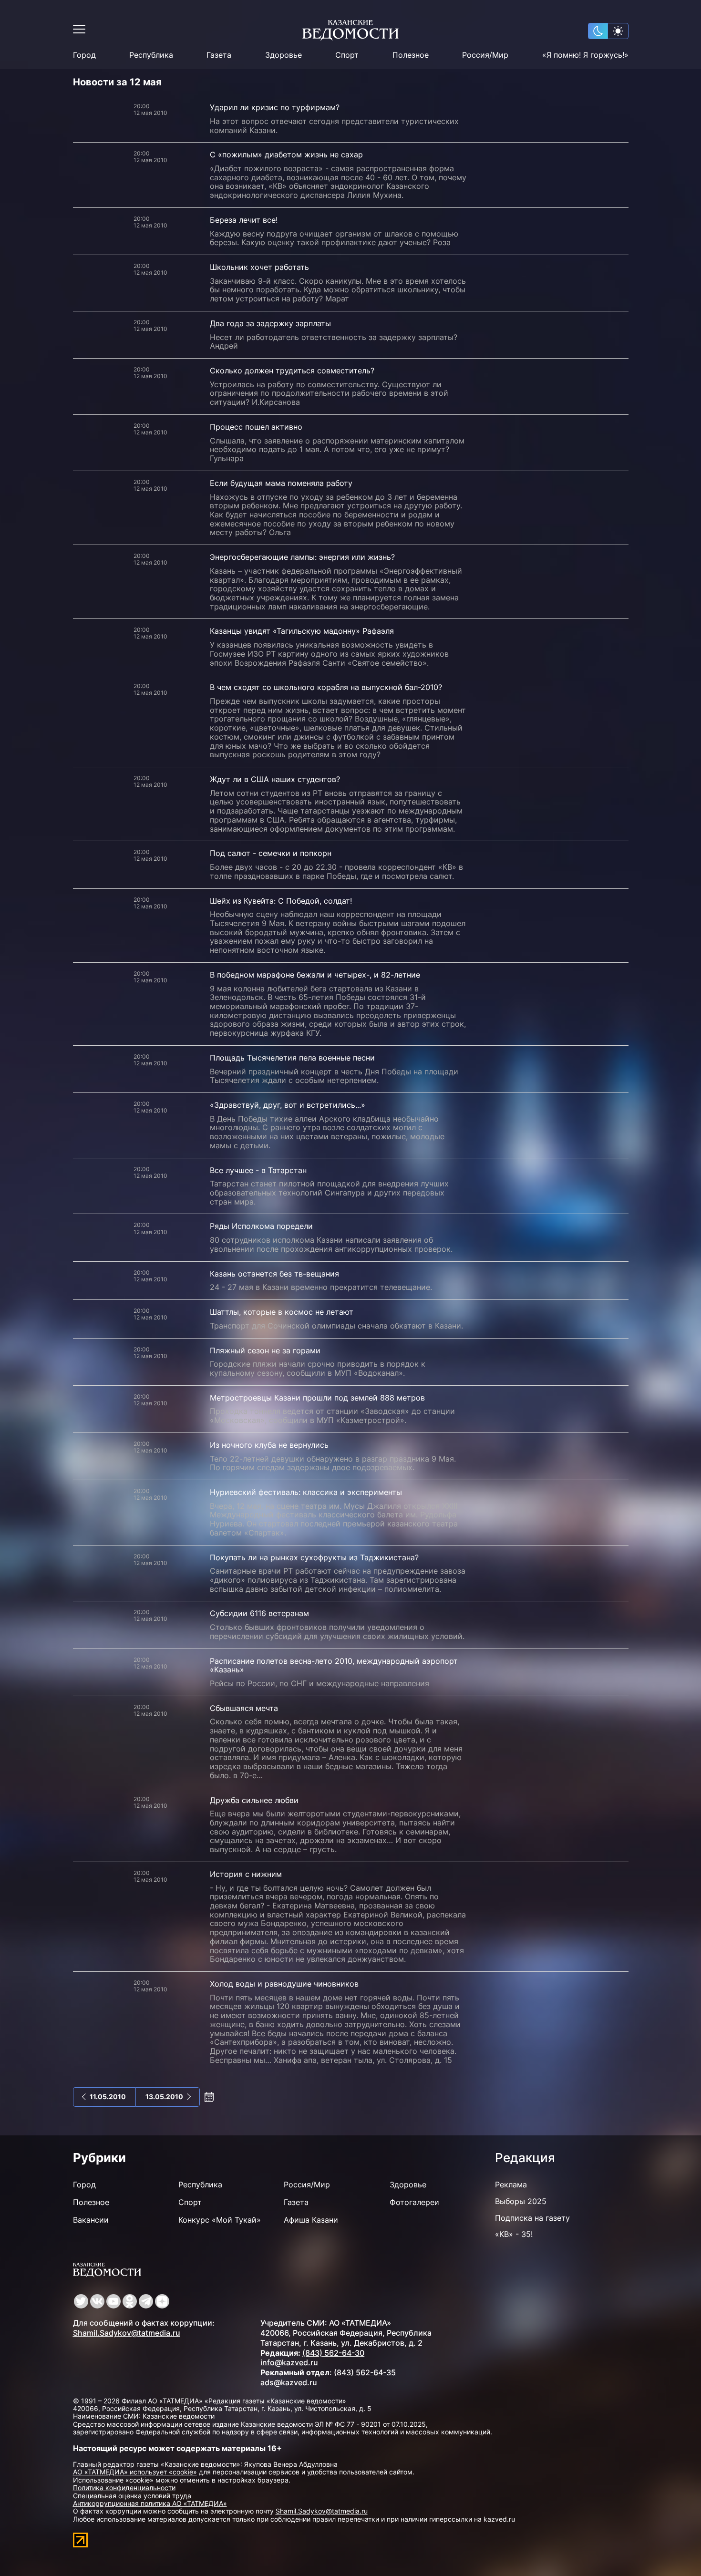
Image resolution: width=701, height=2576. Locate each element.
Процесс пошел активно (256, 427)
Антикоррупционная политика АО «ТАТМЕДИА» (150, 2503)
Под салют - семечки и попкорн (271, 853)
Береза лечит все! (244, 220)
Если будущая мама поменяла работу (281, 483)
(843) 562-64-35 (365, 2372)
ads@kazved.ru (289, 2382)
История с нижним (246, 1874)
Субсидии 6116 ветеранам (259, 1613)
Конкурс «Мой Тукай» (220, 2220)
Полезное (411, 55)
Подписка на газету (532, 2218)
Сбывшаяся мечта (244, 1708)
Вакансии (91, 2220)
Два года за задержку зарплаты (270, 323)
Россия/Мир (485, 55)
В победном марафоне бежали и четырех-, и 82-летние (315, 975)
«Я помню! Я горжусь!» (585, 55)
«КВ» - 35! (514, 2234)
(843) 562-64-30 (333, 2353)
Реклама (511, 2184)
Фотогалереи (414, 2202)
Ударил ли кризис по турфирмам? (275, 107)
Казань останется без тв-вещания (274, 1274)
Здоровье (283, 55)
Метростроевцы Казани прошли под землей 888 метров (317, 1398)
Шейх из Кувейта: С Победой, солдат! (281, 901)
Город (84, 55)
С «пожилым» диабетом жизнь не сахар (286, 155)
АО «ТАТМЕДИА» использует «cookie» (135, 2472)
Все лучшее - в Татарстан (258, 1170)
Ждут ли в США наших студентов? (275, 779)
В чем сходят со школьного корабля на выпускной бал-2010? (326, 687)
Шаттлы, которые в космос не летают (282, 1312)
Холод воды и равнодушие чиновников (284, 1984)
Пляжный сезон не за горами (265, 1350)
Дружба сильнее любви (254, 1800)
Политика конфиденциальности (124, 2488)
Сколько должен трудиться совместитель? (292, 371)
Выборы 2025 (521, 2201)
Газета (219, 55)
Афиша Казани (311, 2220)
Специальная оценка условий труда (132, 2496)
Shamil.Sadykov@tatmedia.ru (127, 2333)
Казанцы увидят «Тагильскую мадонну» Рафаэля (302, 631)
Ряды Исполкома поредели (261, 1226)
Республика (151, 55)
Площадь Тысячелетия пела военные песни (292, 1058)
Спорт (347, 55)
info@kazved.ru (289, 2362)
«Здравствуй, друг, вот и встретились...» (288, 1105)
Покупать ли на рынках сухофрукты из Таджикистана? (314, 1557)
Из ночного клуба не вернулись (269, 1445)
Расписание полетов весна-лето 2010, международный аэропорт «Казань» (334, 1665)
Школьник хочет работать (259, 267)
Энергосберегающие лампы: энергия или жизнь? (302, 557)
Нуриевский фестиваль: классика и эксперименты (306, 1492)
